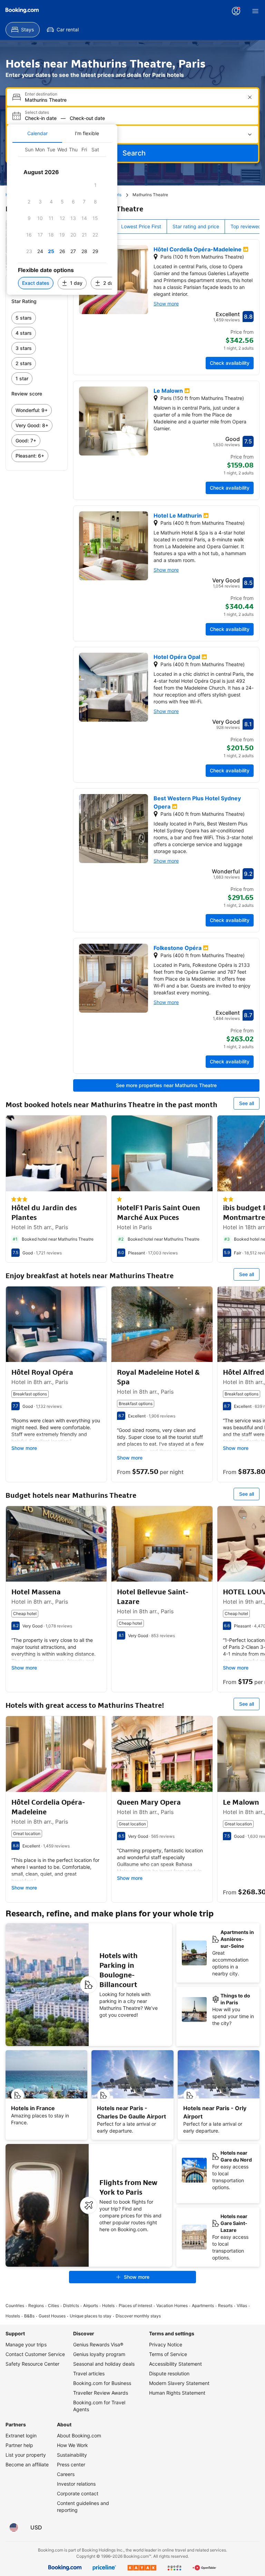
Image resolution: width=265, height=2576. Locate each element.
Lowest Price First (141, 226)
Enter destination (41, 94)
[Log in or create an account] (236, 11)
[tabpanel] (62, 219)
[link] (37, 318)
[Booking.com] (22, 10)
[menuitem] (23, 30)
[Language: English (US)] (14, 2527)
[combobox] (133, 100)
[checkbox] (95, 185)
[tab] (37, 133)
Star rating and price (196, 226)
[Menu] (255, 11)
